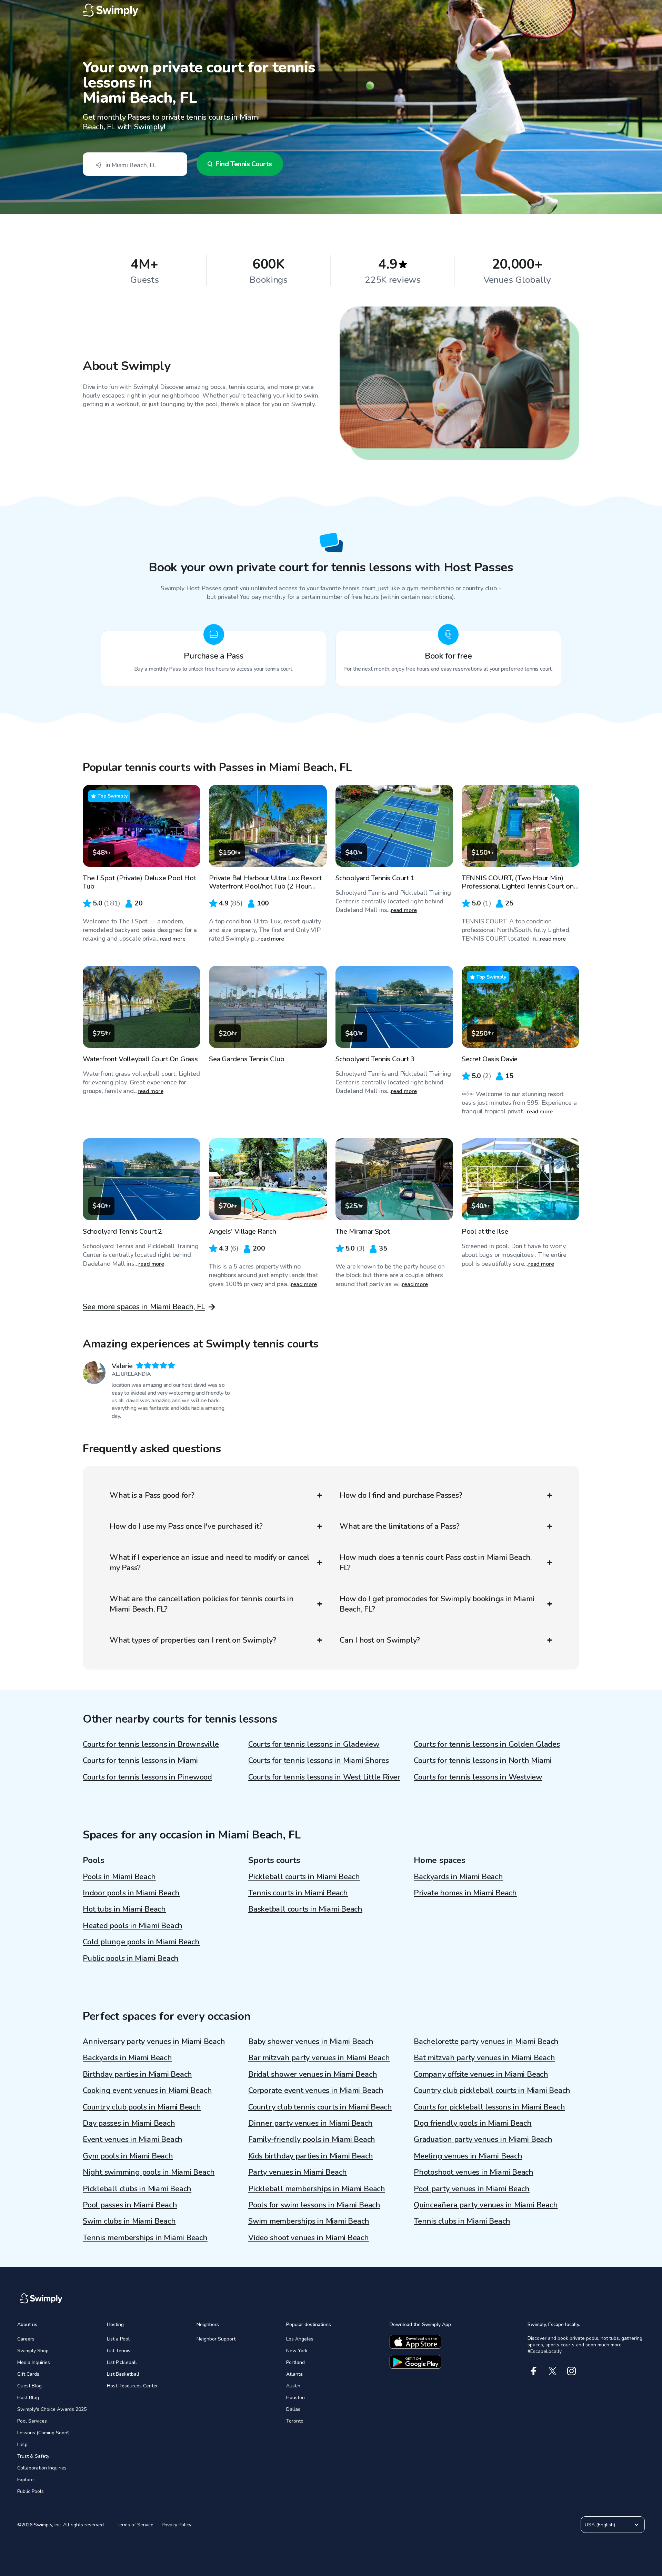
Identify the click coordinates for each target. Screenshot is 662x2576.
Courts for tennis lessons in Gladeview (314, 1744)
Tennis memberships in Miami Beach (145, 2238)
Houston (295, 2398)
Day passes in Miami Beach (129, 2123)
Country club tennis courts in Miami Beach (320, 2107)
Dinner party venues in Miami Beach (310, 2123)
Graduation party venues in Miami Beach (483, 2139)
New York (297, 2351)
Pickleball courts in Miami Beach (304, 1877)
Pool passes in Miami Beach (130, 2205)
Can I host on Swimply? (380, 1640)
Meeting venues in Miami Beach (468, 2156)
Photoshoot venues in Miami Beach (474, 2172)
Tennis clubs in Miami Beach (462, 2221)
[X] (553, 2371)
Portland (295, 2362)
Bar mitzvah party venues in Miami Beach (319, 2058)
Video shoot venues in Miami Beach (309, 2238)
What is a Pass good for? (152, 1495)
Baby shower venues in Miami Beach (311, 2042)
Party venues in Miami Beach (298, 2172)
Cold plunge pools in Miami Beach (141, 1942)
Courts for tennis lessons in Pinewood (147, 1777)
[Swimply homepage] (331, 10)
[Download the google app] (415, 2362)
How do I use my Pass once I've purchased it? (186, 1526)
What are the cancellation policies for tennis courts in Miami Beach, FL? (202, 1604)
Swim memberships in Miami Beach (309, 2221)
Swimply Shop (33, 2351)
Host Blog (28, 2398)
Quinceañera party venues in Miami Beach (486, 2205)
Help (22, 2444)
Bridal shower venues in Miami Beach (313, 2074)
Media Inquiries (34, 2362)
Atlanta (294, 2374)
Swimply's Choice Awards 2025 (52, 2409)
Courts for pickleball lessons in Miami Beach (489, 2107)
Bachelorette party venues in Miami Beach (486, 2042)
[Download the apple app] (415, 2342)
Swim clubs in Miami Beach (129, 2221)
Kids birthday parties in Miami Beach (311, 2156)
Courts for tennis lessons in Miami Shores (319, 1761)
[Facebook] (534, 2371)
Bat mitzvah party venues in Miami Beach (484, 2058)
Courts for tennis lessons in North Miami (483, 1761)
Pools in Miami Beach (119, 1877)
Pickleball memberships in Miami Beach (317, 2189)
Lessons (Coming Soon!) (43, 2433)
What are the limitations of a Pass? (399, 1526)
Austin (293, 2386)
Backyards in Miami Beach (458, 1877)
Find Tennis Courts (244, 164)
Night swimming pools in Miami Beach (149, 2172)
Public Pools (31, 2491)
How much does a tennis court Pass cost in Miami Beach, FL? (436, 1563)
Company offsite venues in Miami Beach (481, 2074)
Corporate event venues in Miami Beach (316, 2091)
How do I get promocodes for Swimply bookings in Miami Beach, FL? (437, 1604)
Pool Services (32, 2421)
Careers (26, 2339)
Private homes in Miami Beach (465, 1893)
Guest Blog (29, 2386)
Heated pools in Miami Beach (133, 1926)
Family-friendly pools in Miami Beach (312, 2139)
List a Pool (118, 2339)
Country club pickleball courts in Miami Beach (492, 2091)
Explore (26, 2480)
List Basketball (123, 2374)
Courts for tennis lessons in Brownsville (151, 1744)
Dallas (293, 2409)
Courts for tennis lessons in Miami (140, 1761)
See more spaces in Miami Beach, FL (144, 1307)
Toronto (295, 2421)
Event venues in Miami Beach (133, 2139)
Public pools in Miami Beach (131, 1958)
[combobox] (135, 164)
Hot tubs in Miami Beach (124, 1909)
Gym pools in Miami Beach (128, 2156)
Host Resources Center (132, 2386)
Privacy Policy (177, 2525)
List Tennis (119, 2351)
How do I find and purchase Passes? (401, 1495)
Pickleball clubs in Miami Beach (137, 2189)
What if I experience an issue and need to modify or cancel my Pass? (210, 1563)
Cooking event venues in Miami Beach (147, 2091)
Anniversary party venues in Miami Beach (154, 2042)
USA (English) (600, 2525)
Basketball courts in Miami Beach (305, 1909)
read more (173, 939)
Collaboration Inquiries (42, 2468)
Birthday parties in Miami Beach (137, 2074)
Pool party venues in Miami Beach (472, 2189)
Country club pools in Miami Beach (142, 2107)
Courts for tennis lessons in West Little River (324, 1777)
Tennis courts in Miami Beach (298, 1893)
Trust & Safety (33, 2456)
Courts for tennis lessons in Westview (478, 1777)
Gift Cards (28, 2374)
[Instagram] (571, 2371)
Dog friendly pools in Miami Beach (473, 2123)
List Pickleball (122, 2362)
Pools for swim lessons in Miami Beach (314, 2205)
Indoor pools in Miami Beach (131, 1893)
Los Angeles (300, 2339)
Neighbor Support (216, 2339)
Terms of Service (135, 2525)
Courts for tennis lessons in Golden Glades (487, 1744)
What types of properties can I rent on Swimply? (193, 1640)
